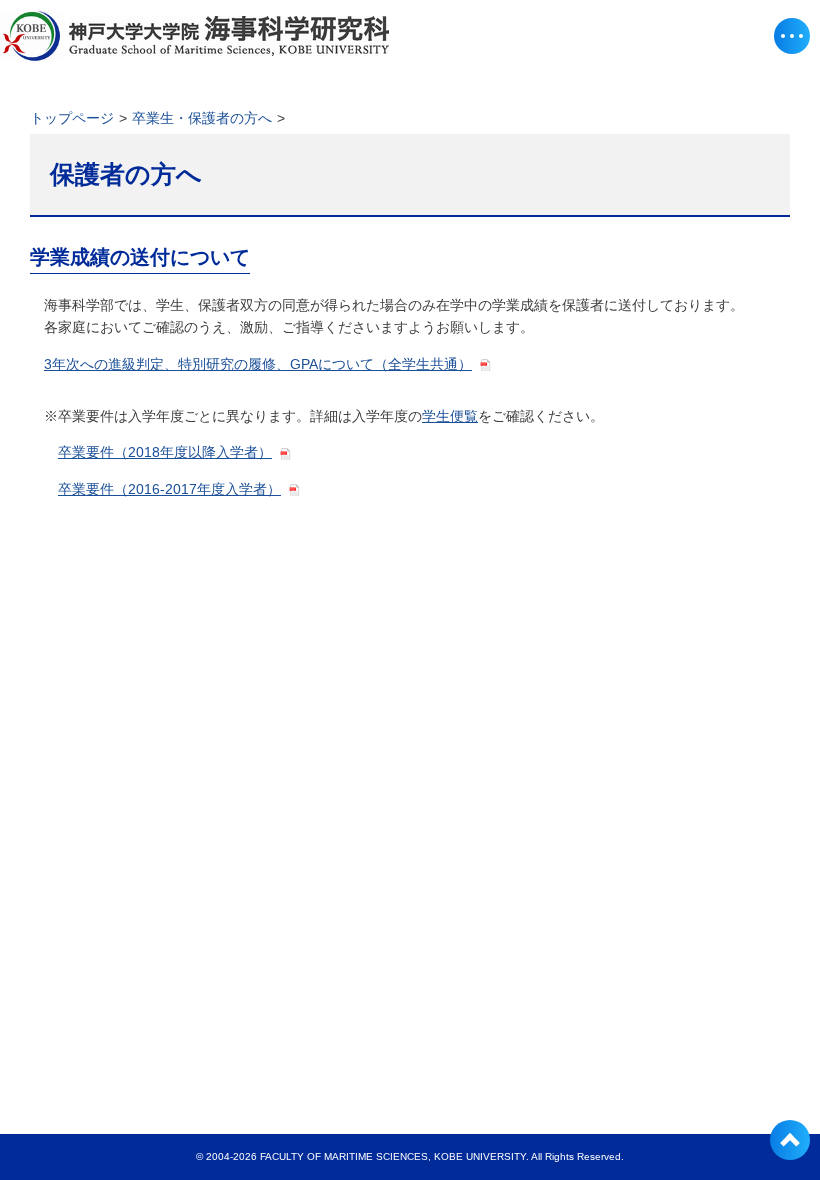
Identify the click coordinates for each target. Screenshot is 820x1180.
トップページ (72, 118)
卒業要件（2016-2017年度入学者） (169, 489)
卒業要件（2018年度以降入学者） (165, 452)
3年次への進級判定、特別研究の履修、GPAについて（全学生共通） (258, 364)
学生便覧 (450, 416)
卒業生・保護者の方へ (202, 118)
